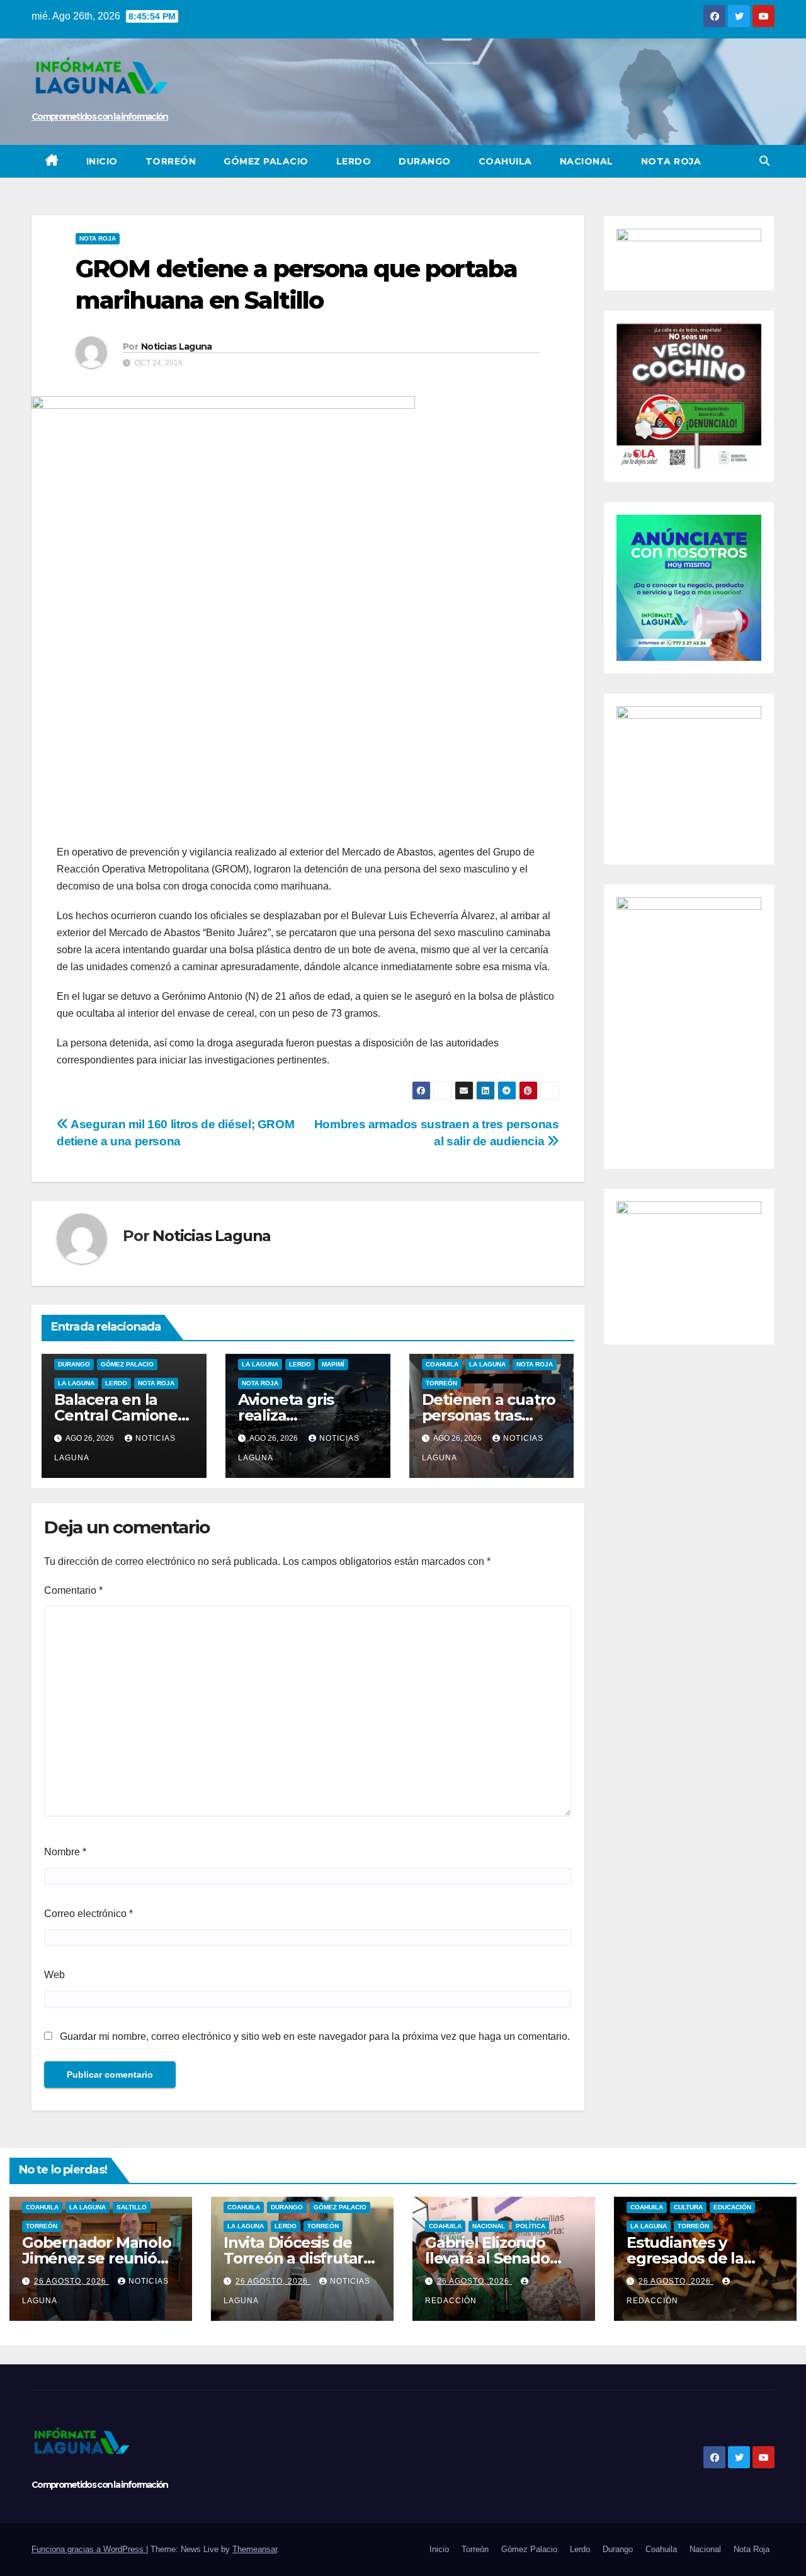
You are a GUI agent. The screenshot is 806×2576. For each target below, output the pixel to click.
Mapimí (333, 1364)
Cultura (688, 2207)
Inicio (102, 161)
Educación (732, 2207)
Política (531, 2226)
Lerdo (354, 161)
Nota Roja (671, 161)
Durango (425, 161)
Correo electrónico (88, 1914)
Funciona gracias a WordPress (89, 2549)
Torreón (171, 161)
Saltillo (132, 2207)
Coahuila (505, 161)
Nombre (65, 1852)
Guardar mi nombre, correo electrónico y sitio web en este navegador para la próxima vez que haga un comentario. (315, 2036)
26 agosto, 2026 (71, 2281)
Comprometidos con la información (100, 117)
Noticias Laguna (177, 346)
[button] (764, 161)
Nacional (587, 161)
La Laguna (76, 1383)
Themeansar (255, 2549)
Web (54, 1975)
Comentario (73, 1590)
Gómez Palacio (266, 161)
